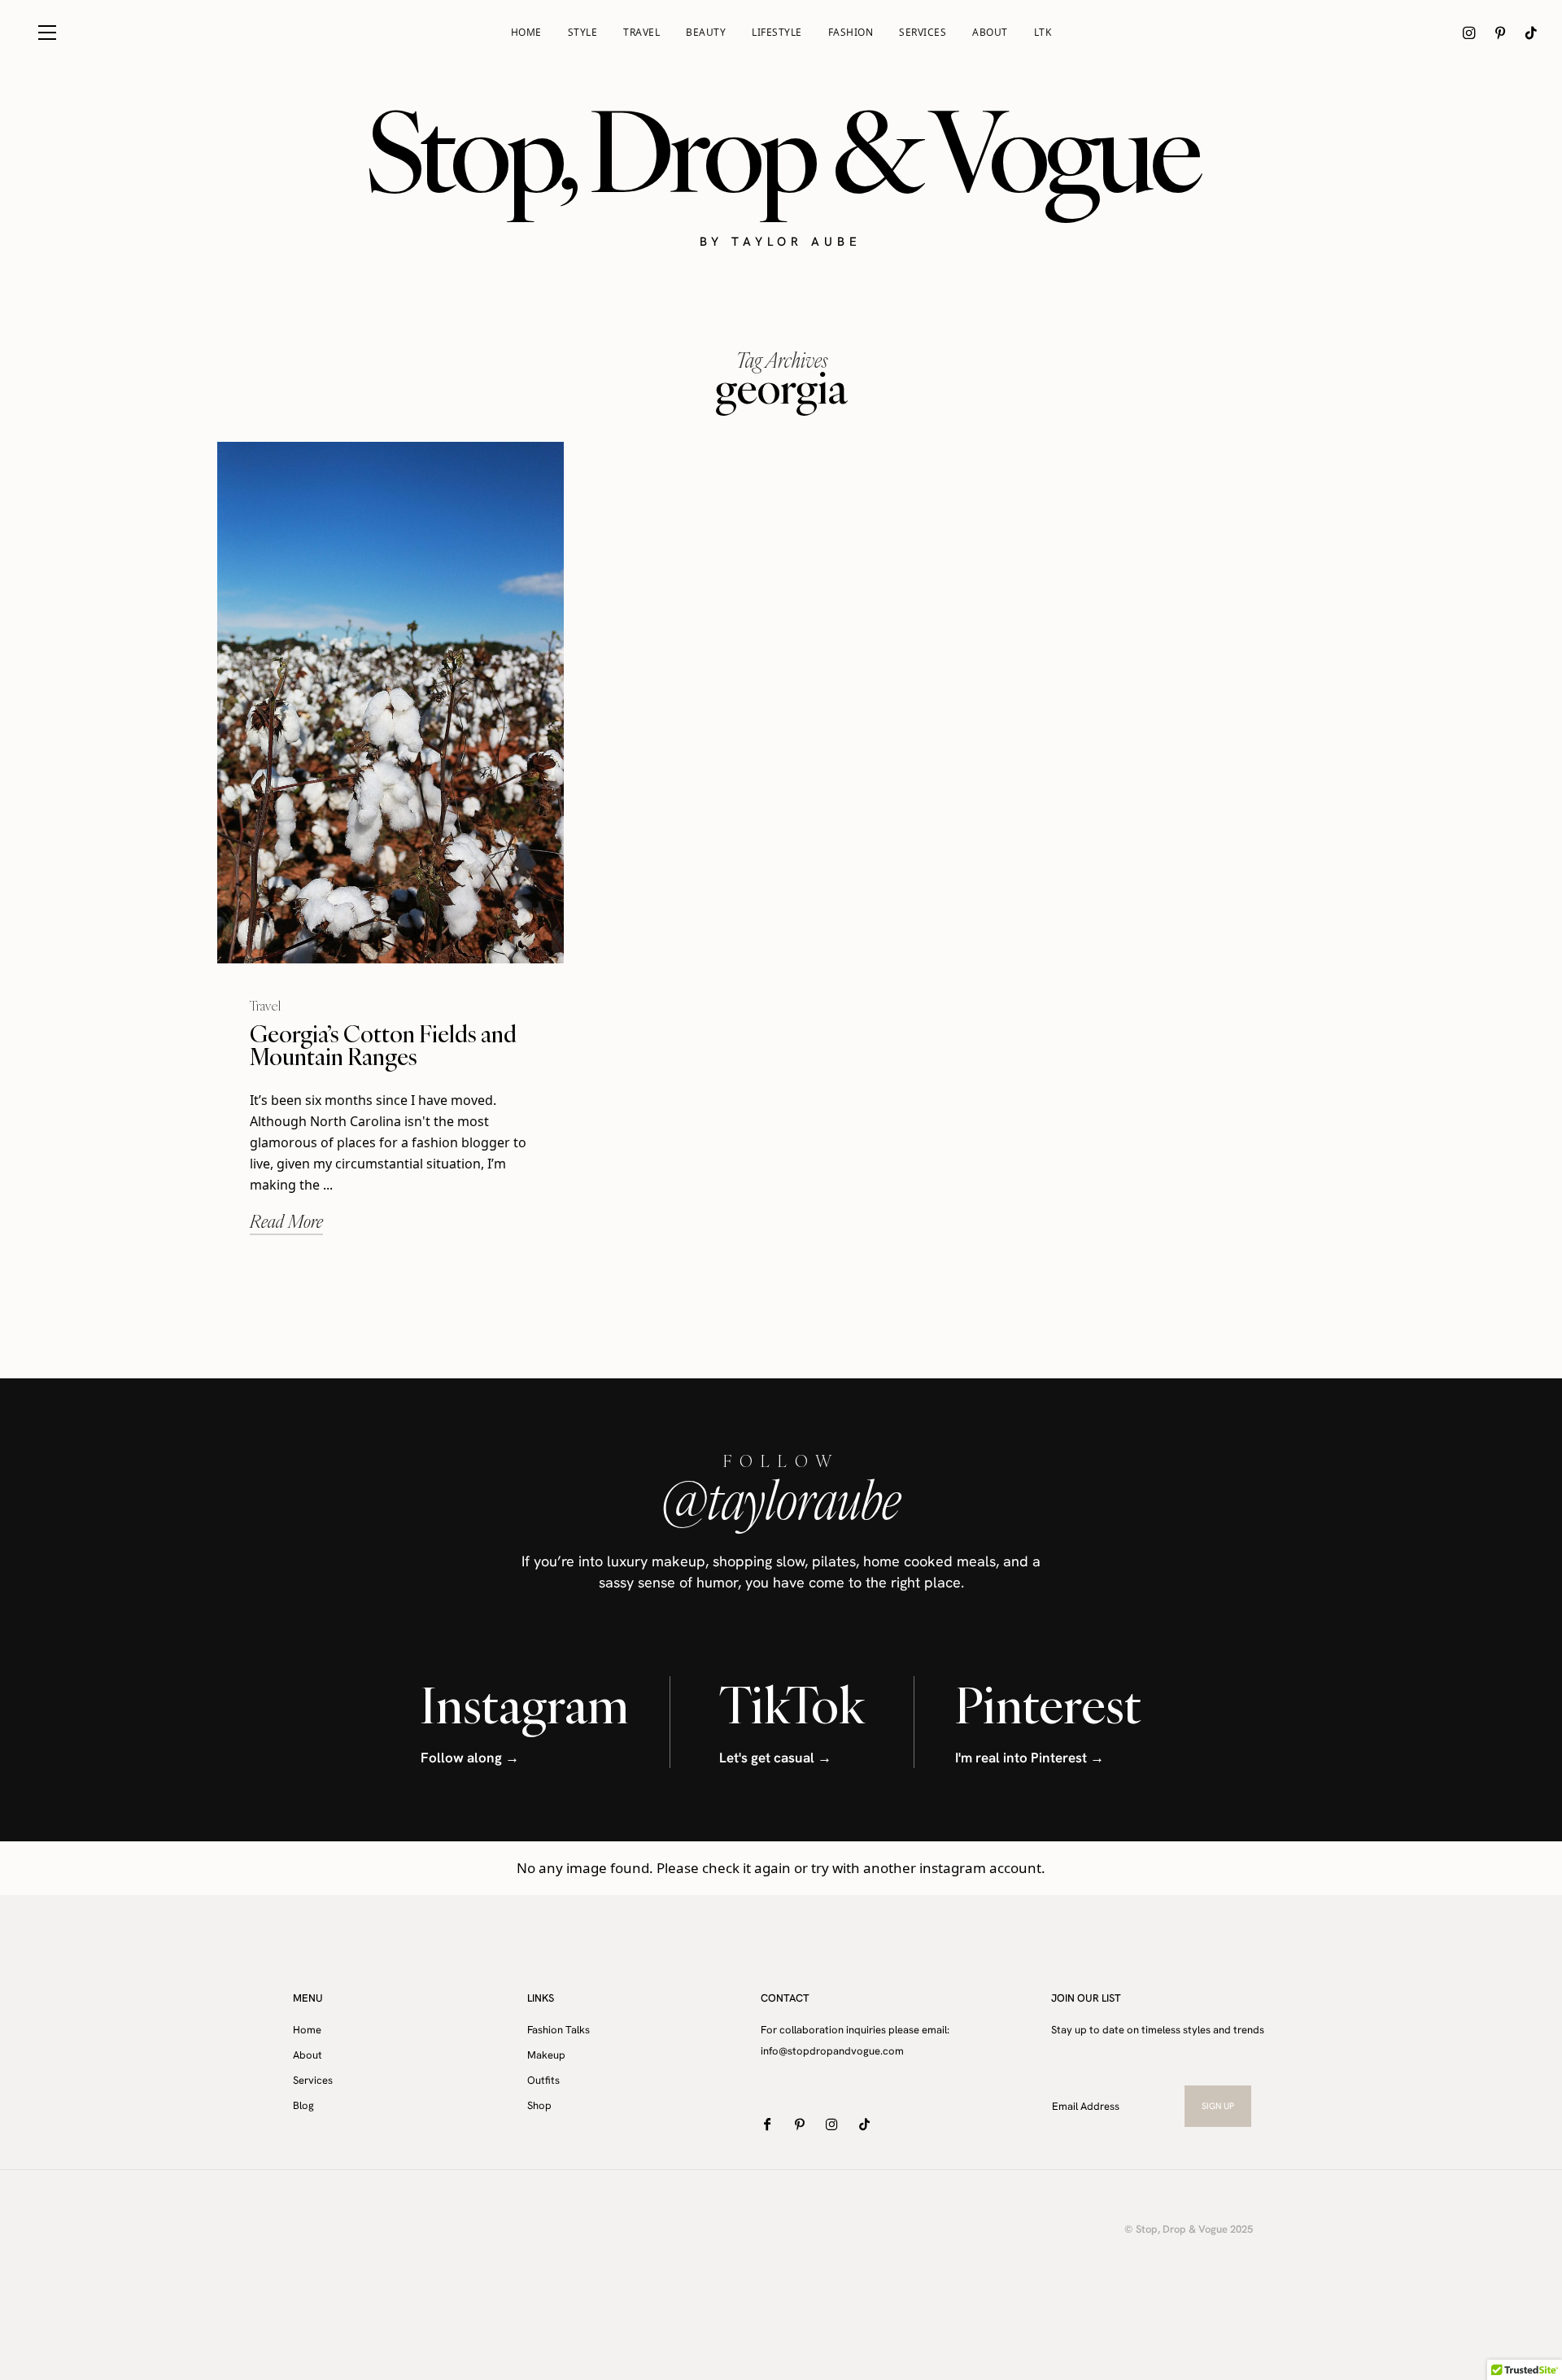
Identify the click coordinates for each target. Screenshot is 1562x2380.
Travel (641, 32)
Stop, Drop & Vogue (781, 151)
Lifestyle (777, 32)
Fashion (851, 32)
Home (526, 32)
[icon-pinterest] (1500, 33)
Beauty (706, 32)
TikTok (792, 1705)
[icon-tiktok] (1531, 33)
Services (923, 32)
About (990, 32)
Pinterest (1048, 1705)
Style (583, 32)
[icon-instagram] (1469, 33)
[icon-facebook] (771, 2124)
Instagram (525, 1705)
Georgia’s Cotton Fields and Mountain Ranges (383, 1045)
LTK (1043, 32)
